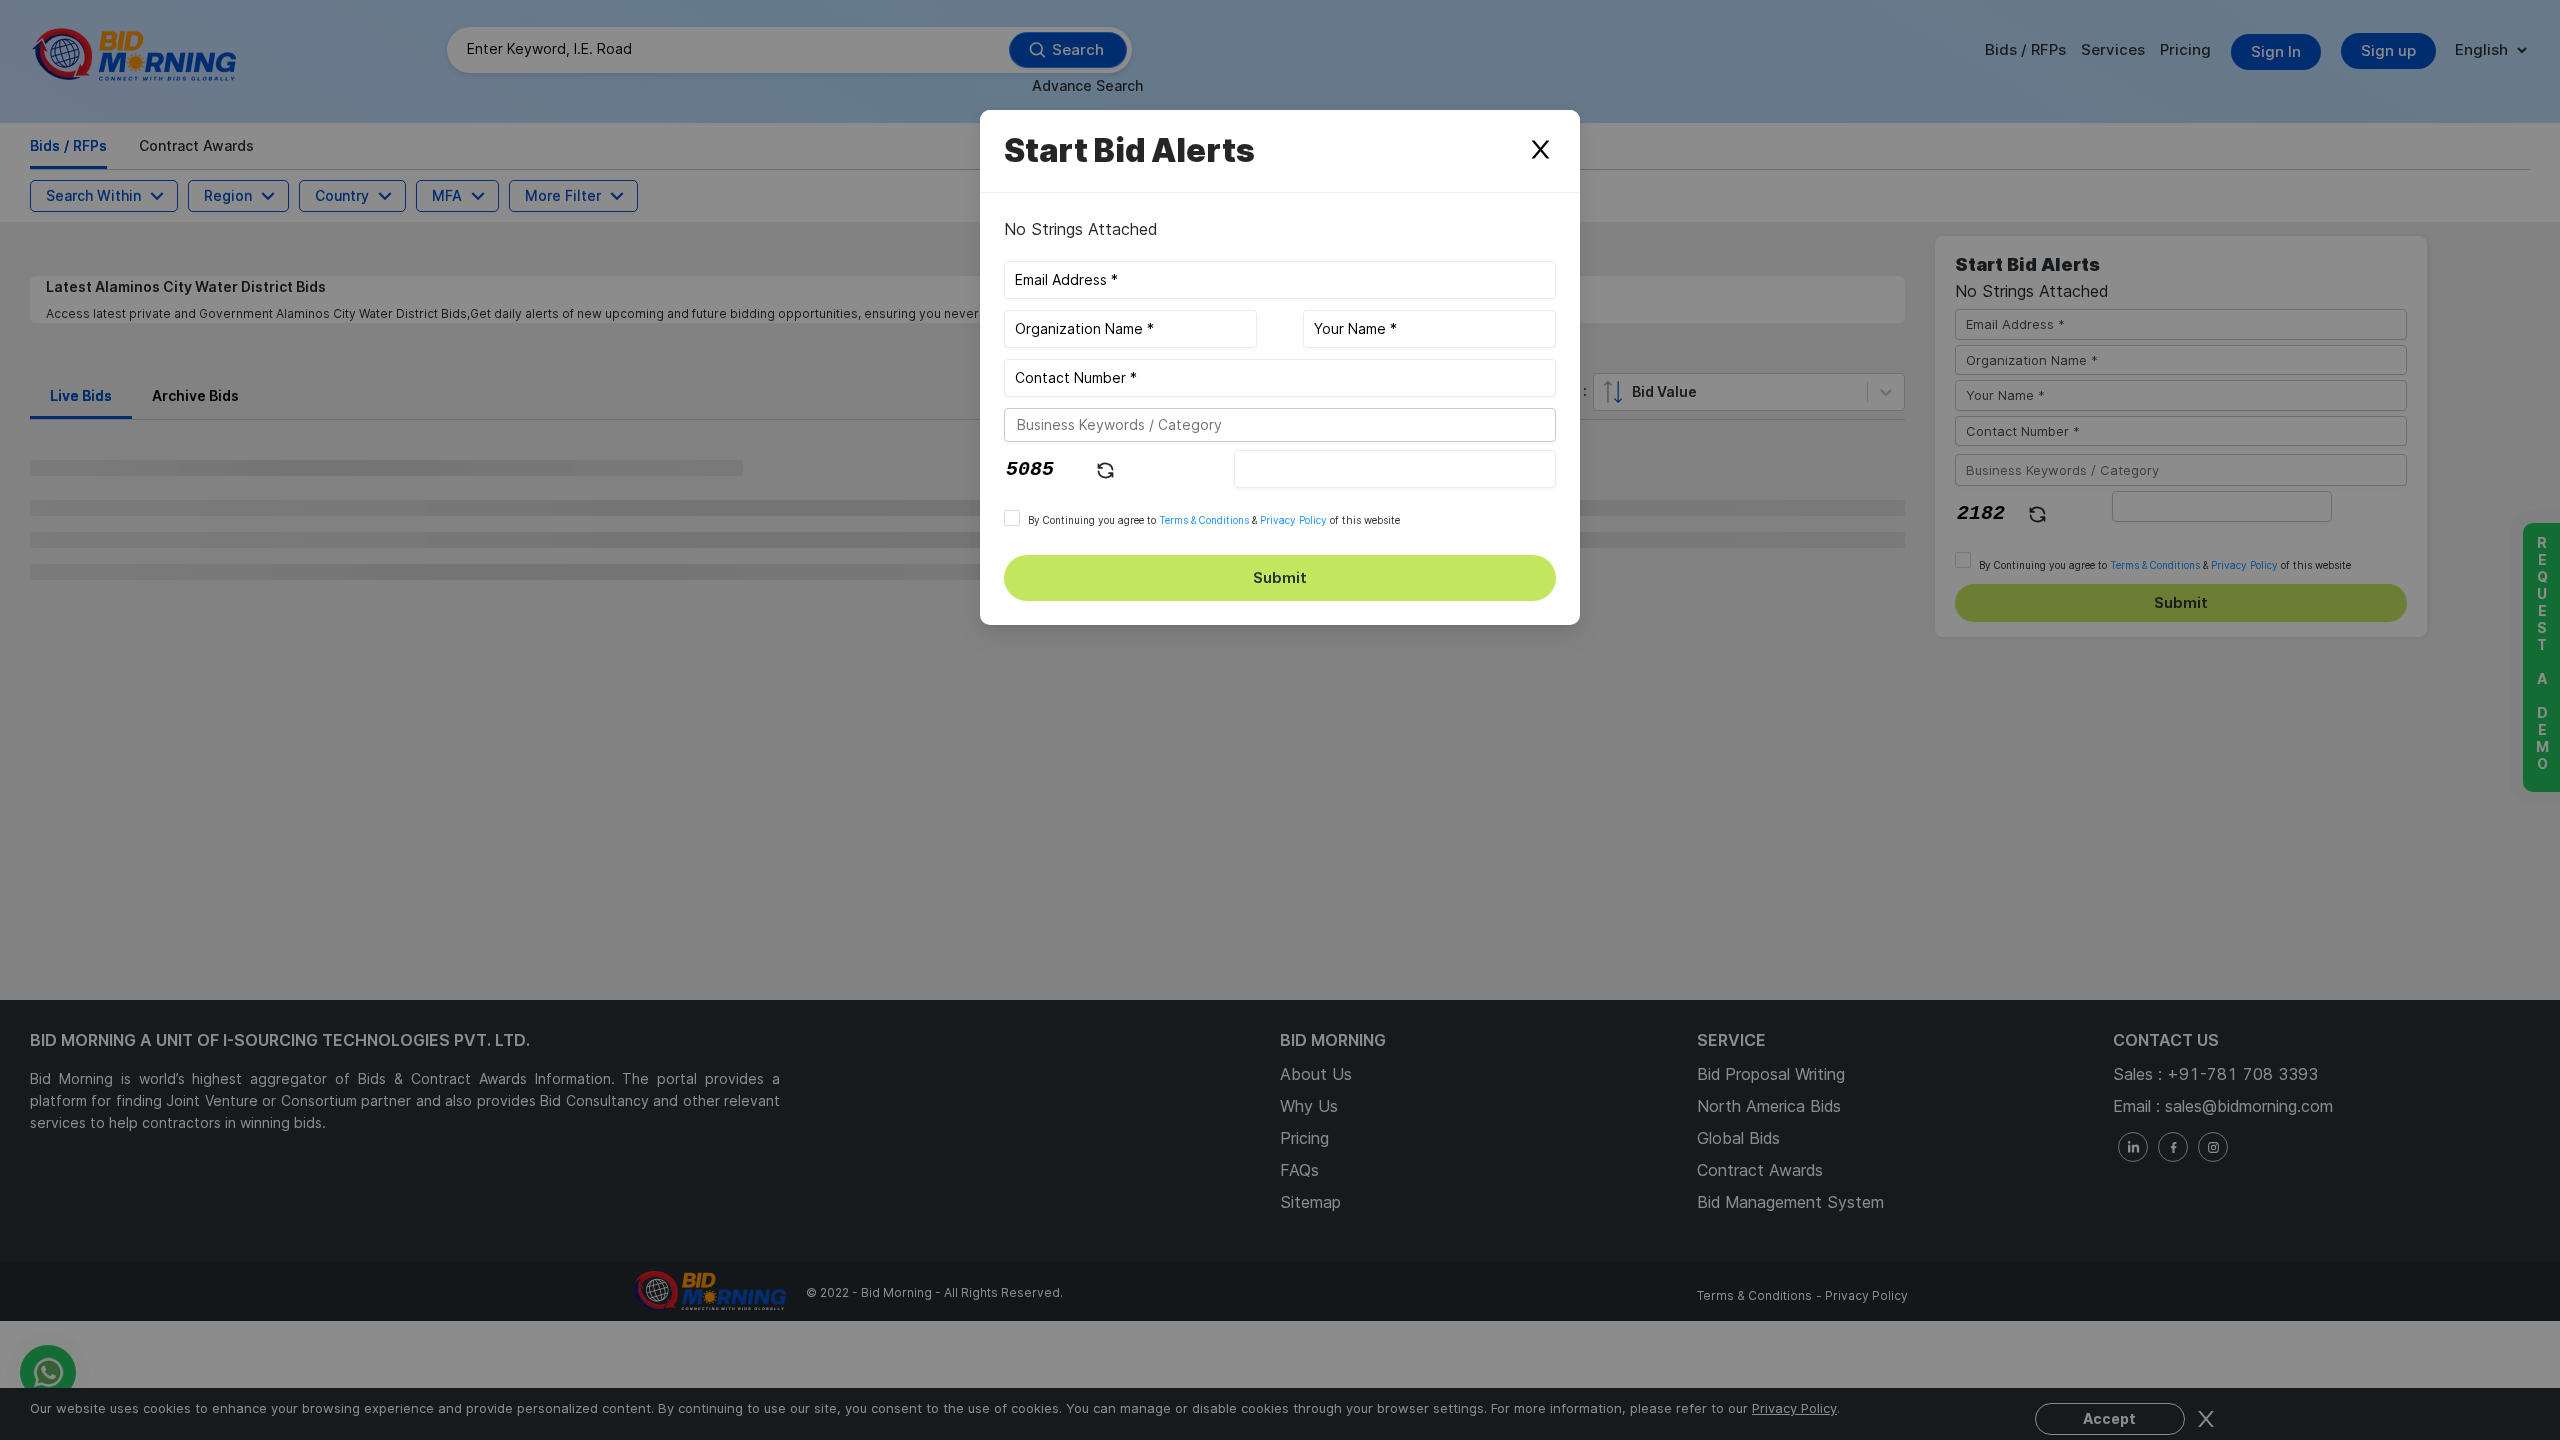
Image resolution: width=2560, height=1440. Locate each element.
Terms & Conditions (1204, 520)
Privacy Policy (1293, 520)
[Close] (1540, 151)
